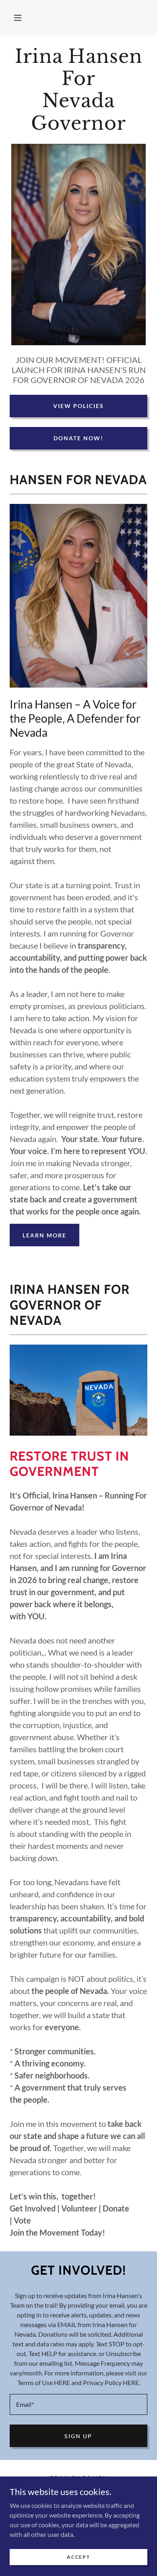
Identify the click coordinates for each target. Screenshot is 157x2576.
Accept (78, 2557)
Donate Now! (78, 438)
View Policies (78, 406)
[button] (18, 18)
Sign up (78, 2436)
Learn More (44, 1235)
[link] (78, 90)
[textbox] (78, 2404)
